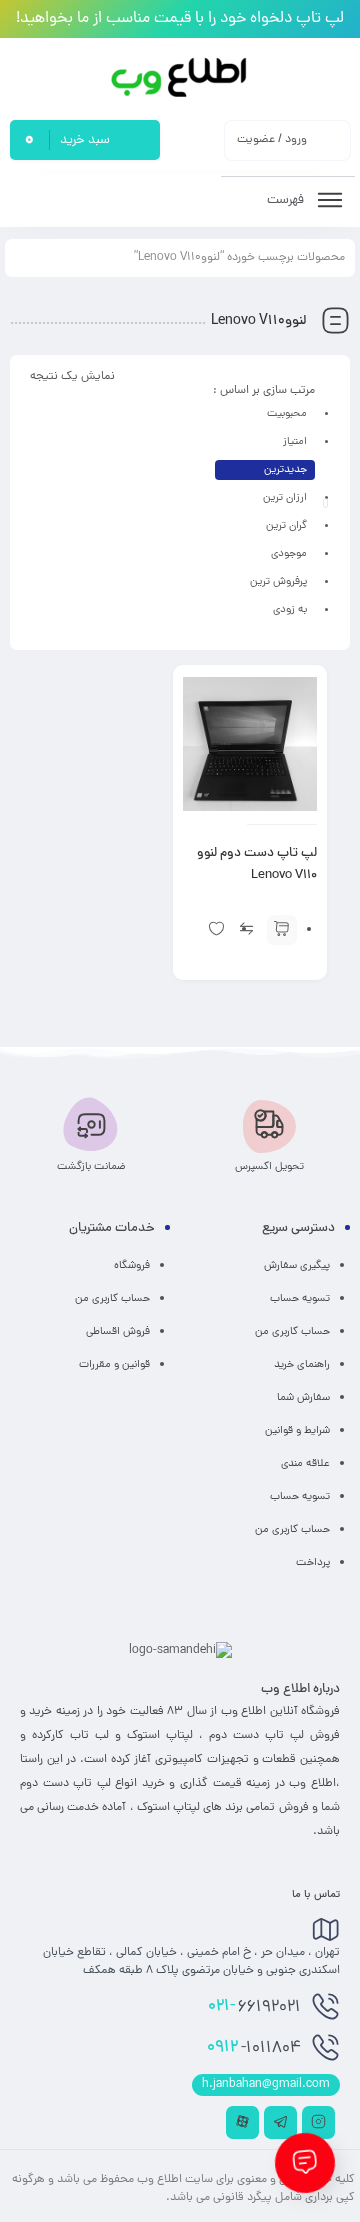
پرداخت (313, 1563)
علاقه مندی (305, 1464)
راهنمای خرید (302, 1365)
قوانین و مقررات (114, 1365)
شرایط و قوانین (297, 1431)
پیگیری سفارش (297, 1266)
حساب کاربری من (292, 1332)
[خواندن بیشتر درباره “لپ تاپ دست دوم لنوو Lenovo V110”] (282, 930)
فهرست (287, 200)
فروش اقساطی (118, 1332)
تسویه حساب (300, 1299)
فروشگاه (132, 1266)
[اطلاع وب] (180, 77)
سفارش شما (303, 1398)
